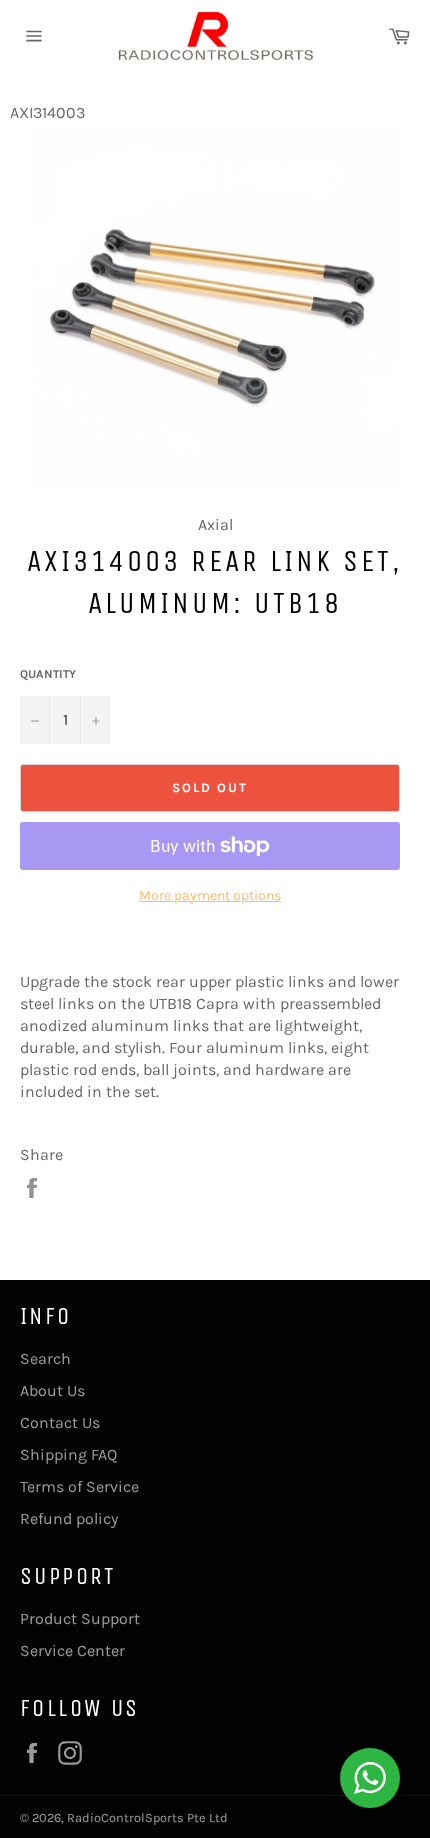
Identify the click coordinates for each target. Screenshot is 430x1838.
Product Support (80, 1618)
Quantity (48, 674)
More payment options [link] (210, 895)
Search (45, 1358)
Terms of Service (79, 1486)
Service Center (72, 1650)
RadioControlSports (125, 1817)
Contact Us (60, 1422)
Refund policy (69, 1518)
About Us (52, 1390)
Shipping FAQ (68, 1454)
